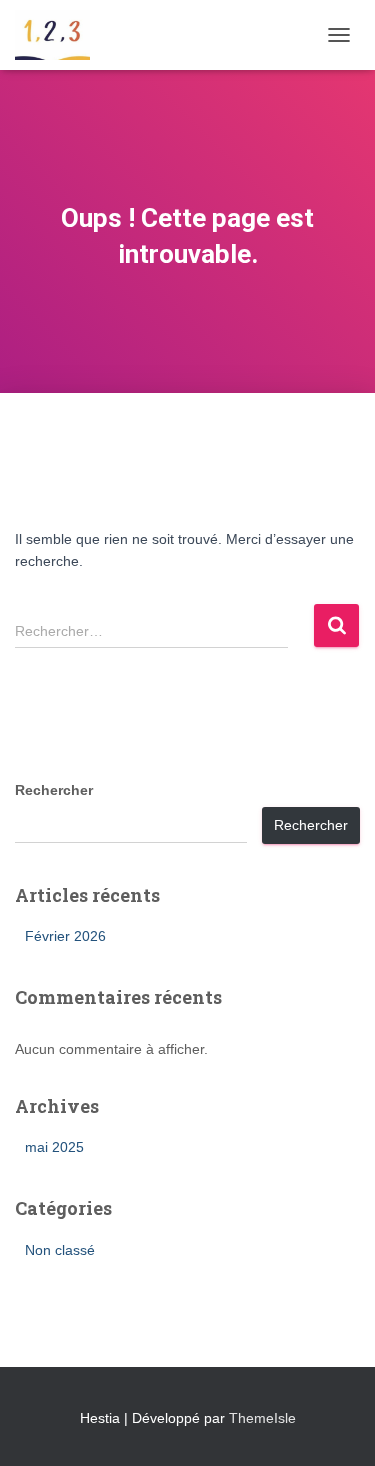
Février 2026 (65, 936)
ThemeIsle (262, 1418)
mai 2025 (54, 1147)
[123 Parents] (60, 35)
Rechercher (54, 790)
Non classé (60, 1250)
